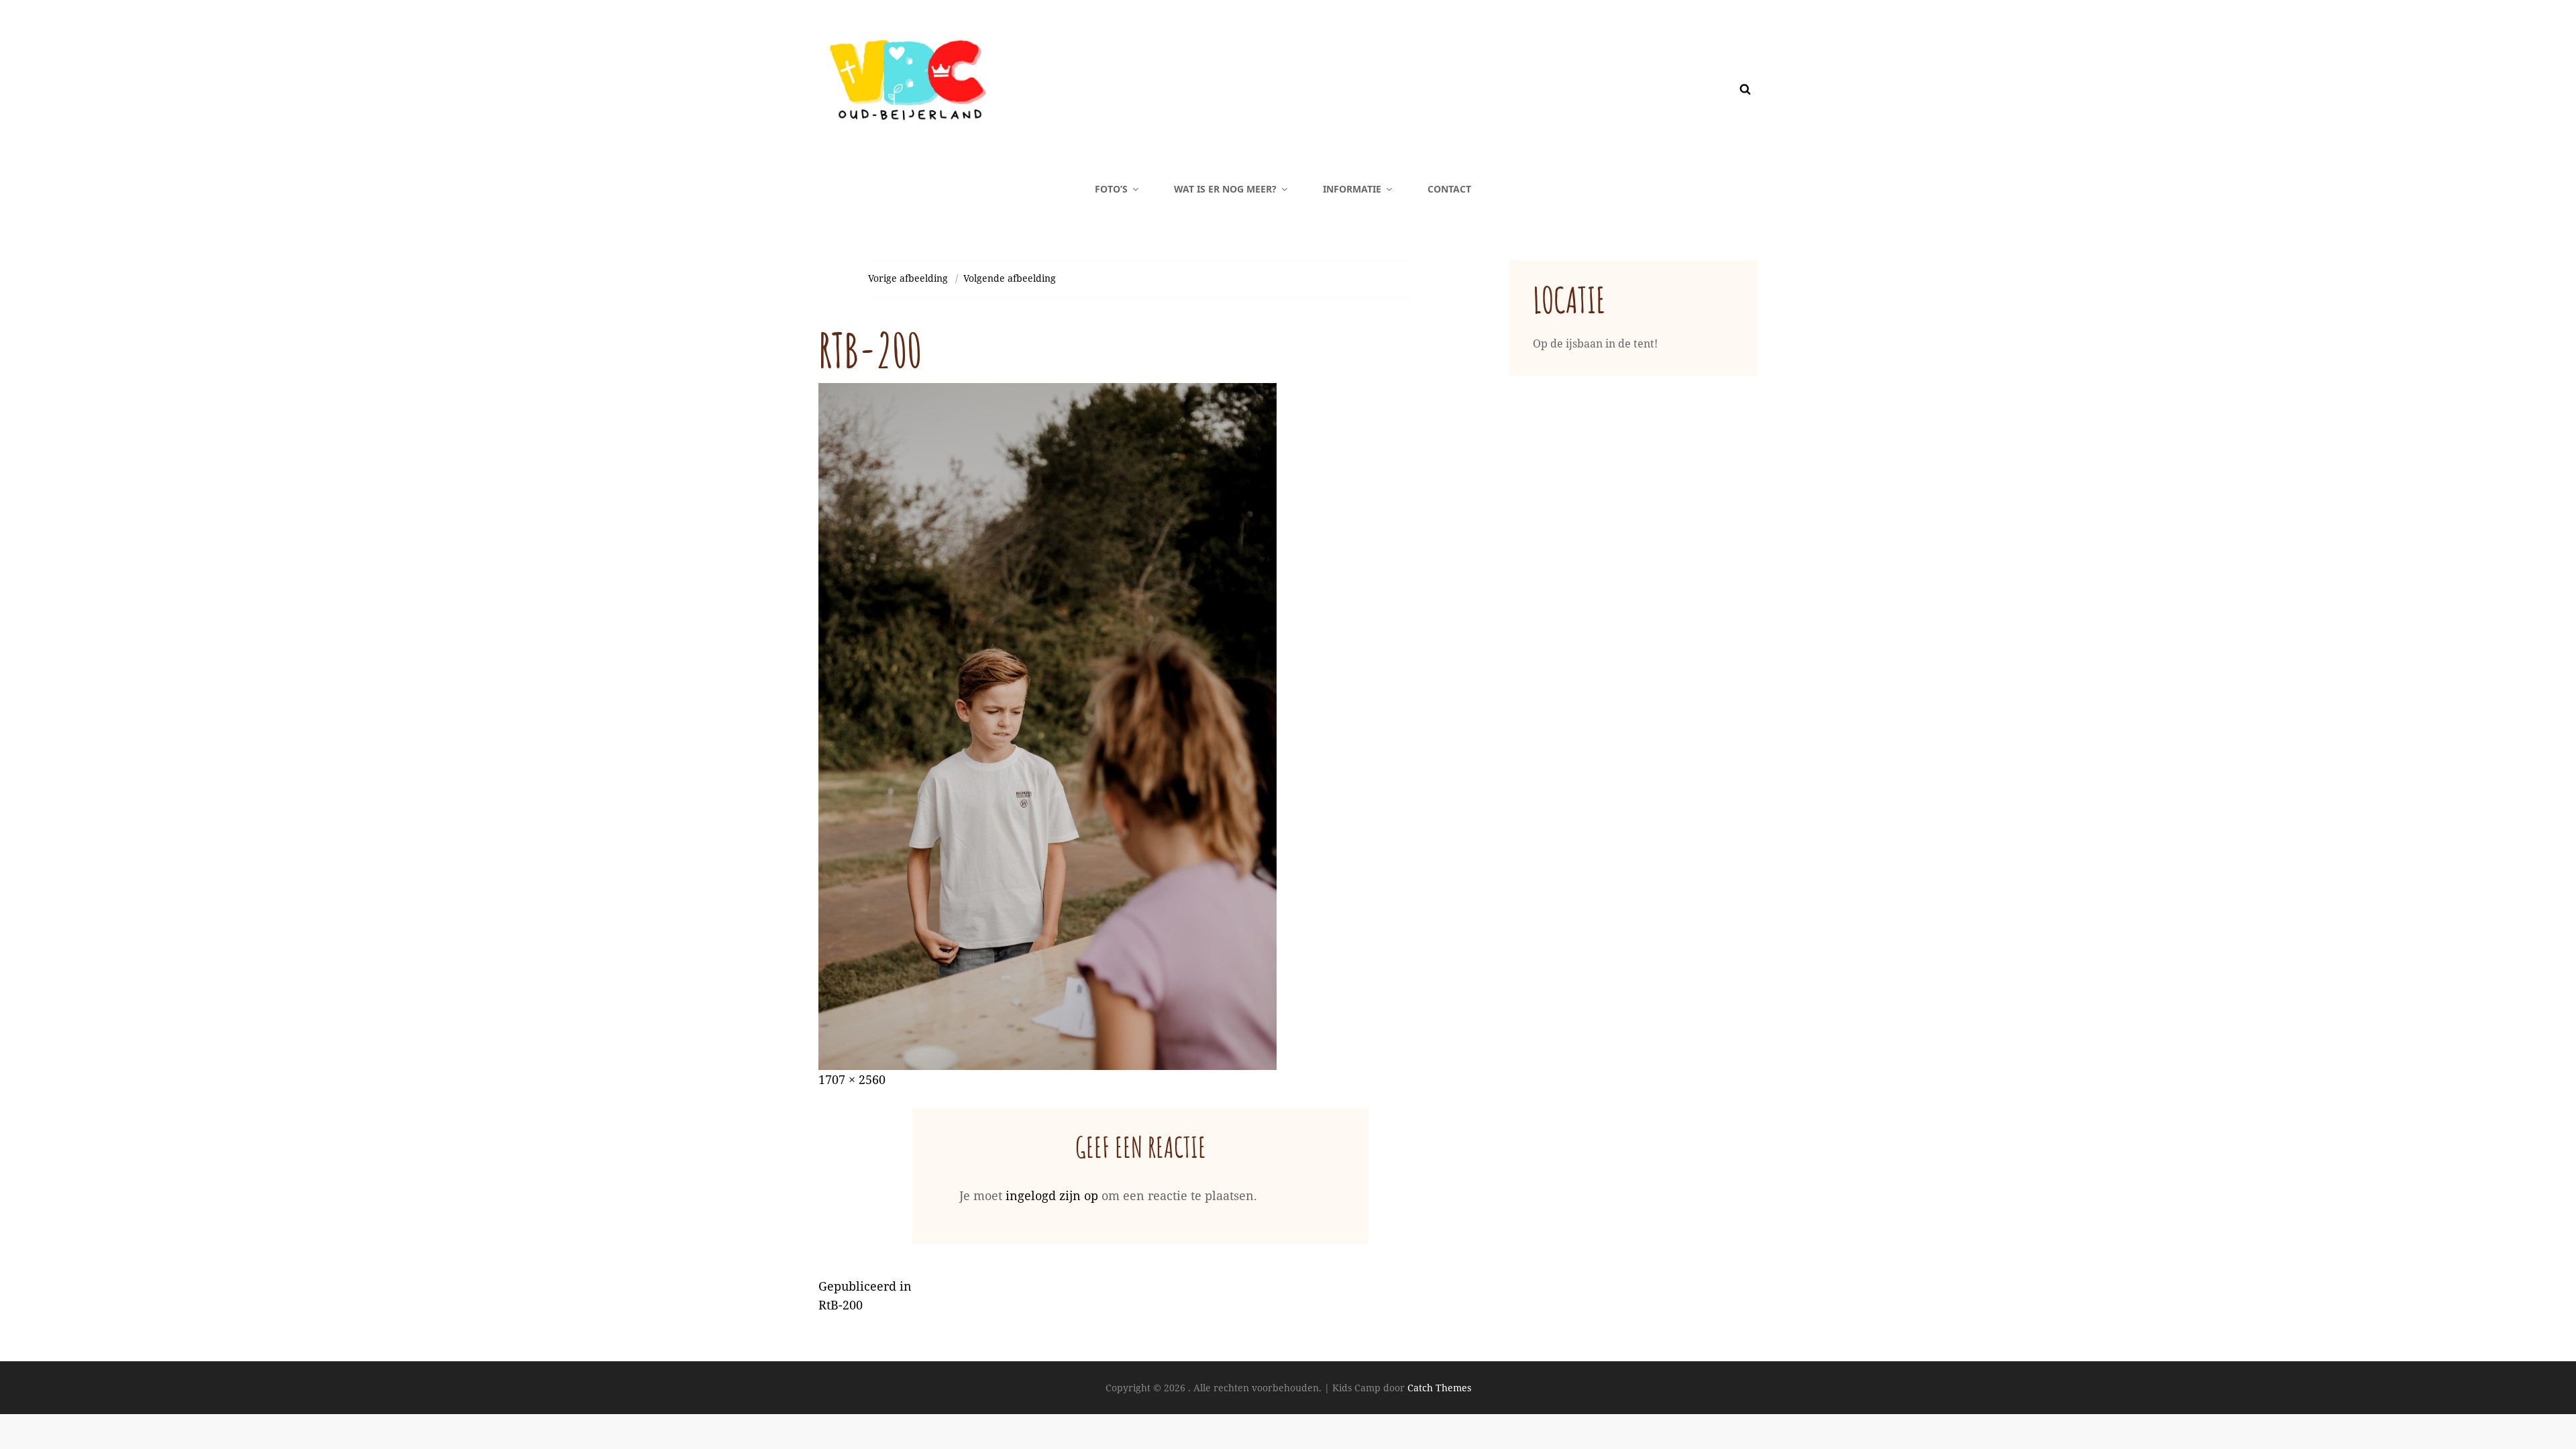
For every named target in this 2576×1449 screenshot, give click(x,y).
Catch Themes (1439, 1388)
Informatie (1352, 189)
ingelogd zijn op (1052, 1195)
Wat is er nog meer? (1225, 189)
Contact (1449, 189)
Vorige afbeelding (908, 278)
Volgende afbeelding (1010, 278)
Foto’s (1111, 189)
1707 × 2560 (852, 1079)
